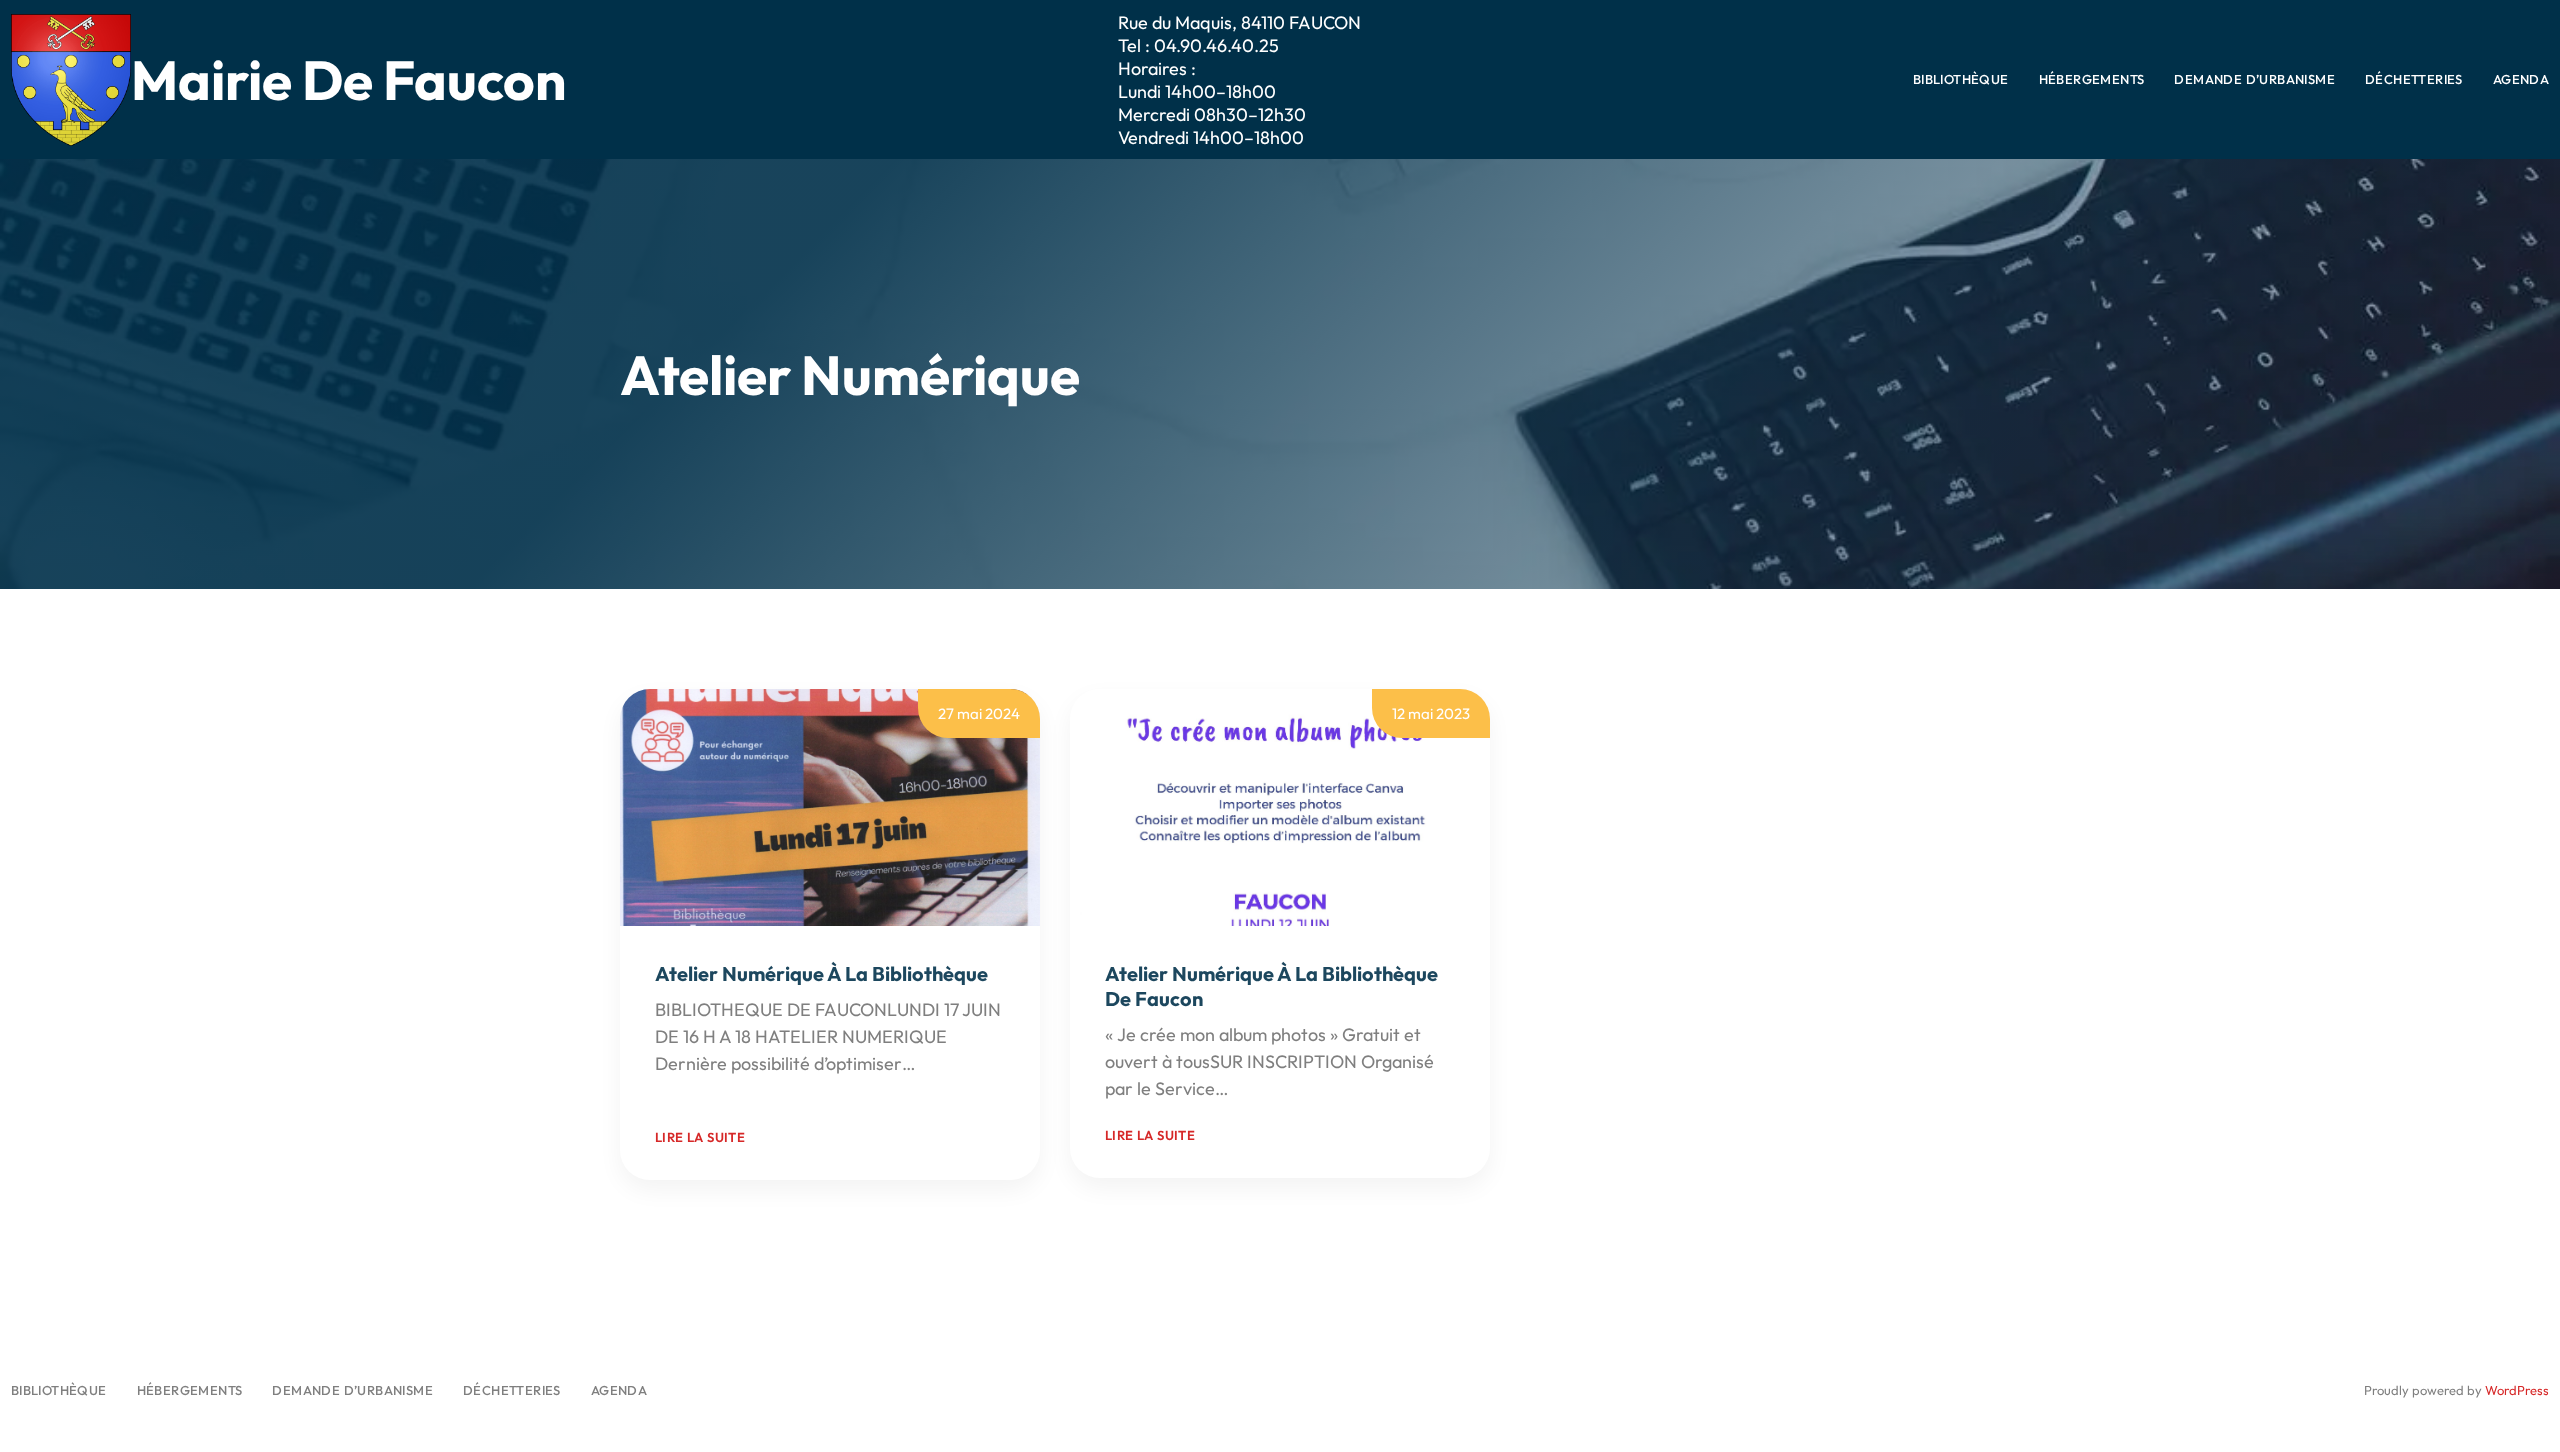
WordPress (2517, 1390)
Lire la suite (700, 1137)
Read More (698, 1090)
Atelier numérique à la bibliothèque (821, 973)
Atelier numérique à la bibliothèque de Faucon (1271, 986)
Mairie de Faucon (348, 79)
